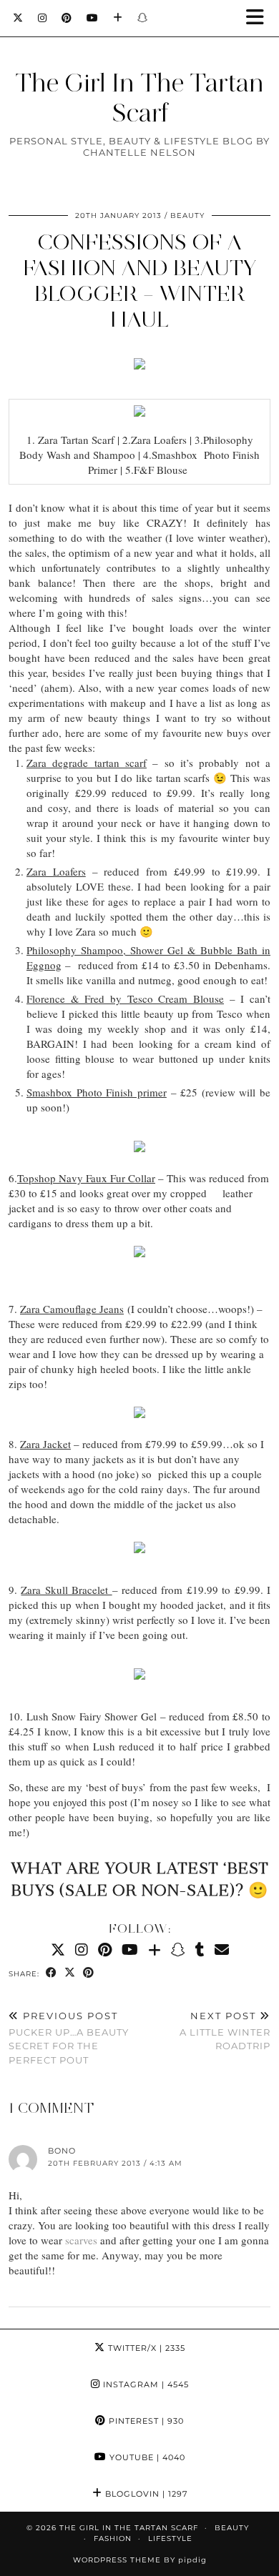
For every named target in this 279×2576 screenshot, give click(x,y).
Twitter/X (145, 2348)
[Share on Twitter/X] (70, 1973)
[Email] (222, 1950)
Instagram (145, 2384)
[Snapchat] (143, 18)
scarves (81, 2240)
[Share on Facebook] (52, 1973)
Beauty (187, 216)
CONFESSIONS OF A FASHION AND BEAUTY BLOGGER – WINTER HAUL (140, 281)
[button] (260, 18)
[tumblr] (200, 1950)
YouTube (146, 2457)
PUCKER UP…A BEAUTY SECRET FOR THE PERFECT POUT (69, 2038)
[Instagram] (43, 18)
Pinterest (145, 2421)
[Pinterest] (67, 18)
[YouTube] (93, 18)
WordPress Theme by (140, 2560)
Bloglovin (145, 2494)
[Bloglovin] (118, 18)
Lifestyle (170, 2538)
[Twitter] (18, 18)
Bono (62, 2151)
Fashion (113, 2538)
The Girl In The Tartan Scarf (139, 98)
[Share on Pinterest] (89, 1973)
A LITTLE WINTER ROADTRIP (225, 2031)
